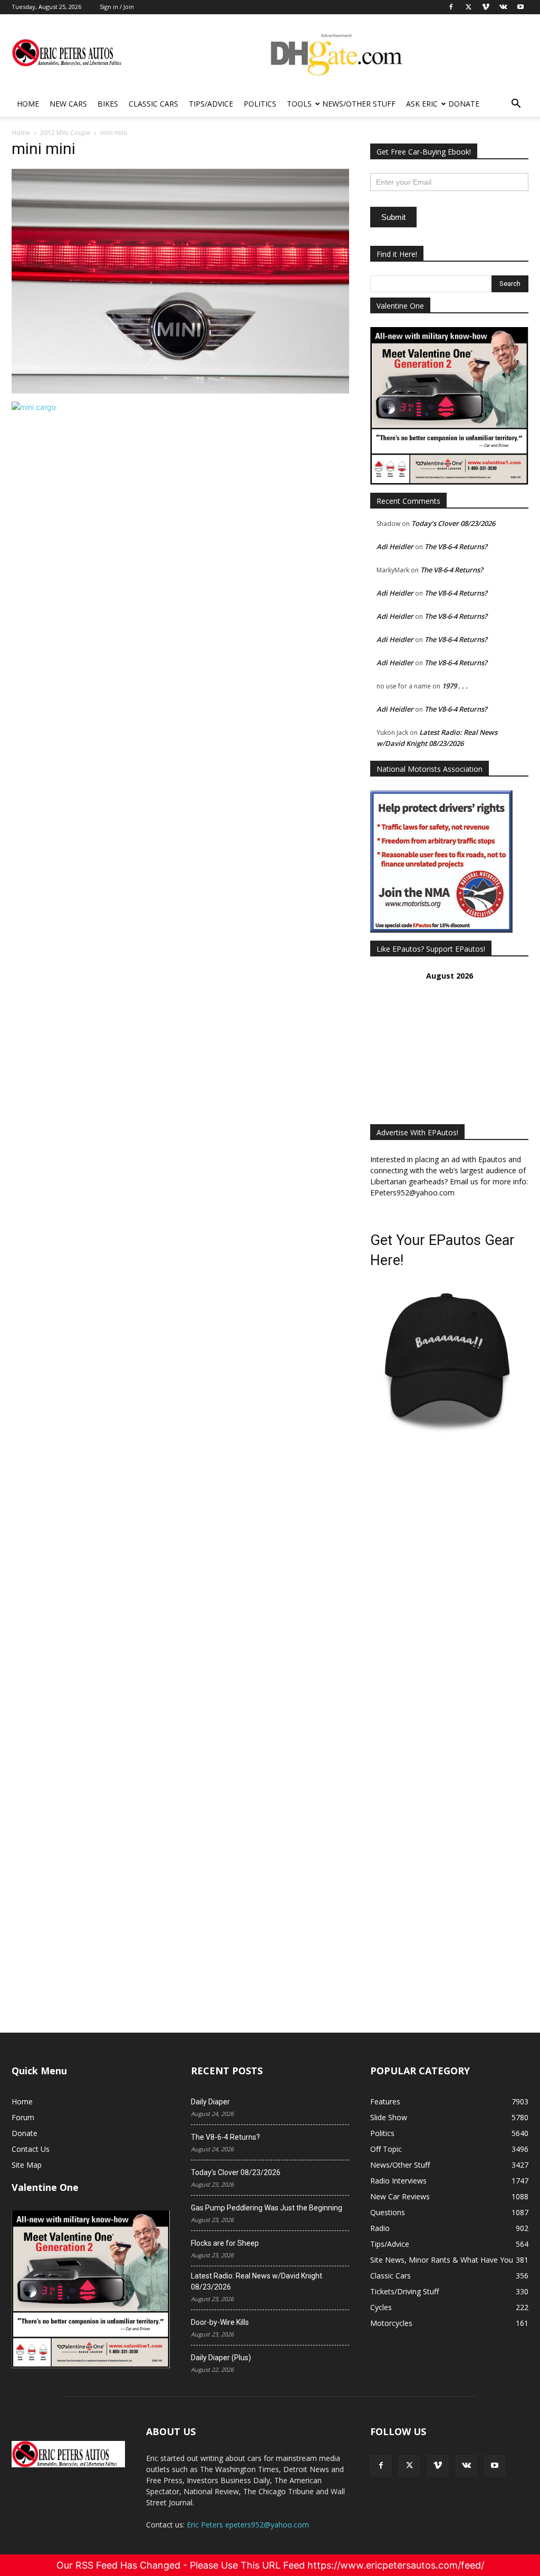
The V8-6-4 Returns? (456, 547)
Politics (260, 104)
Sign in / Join (117, 7)
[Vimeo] (438, 2466)
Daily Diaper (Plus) (221, 2358)
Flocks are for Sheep (225, 2243)
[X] (409, 2466)
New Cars (68, 104)
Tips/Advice (211, 104)
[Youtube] (495, 2466)
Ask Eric (422, 104)
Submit (393, 217)
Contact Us (31, 2149)
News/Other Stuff (359, 104)
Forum (23, 2117)
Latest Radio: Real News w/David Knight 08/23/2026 (257, 2281)
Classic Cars (153, 104)
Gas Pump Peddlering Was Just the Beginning (267, 2208)
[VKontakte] (466, 2466)
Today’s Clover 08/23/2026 (453, 523)
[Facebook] (381, 2466)
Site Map (27, 2165)
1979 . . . (455, 686)
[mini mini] (180, 391)
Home (28, 104)
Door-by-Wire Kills (220, 2322)
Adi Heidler (395, 547)
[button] (516, 105)
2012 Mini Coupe (65, 133)
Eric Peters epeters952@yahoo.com (248, 2525)
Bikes (108, 104)
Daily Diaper (210, 2102)
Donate (464, 104)
